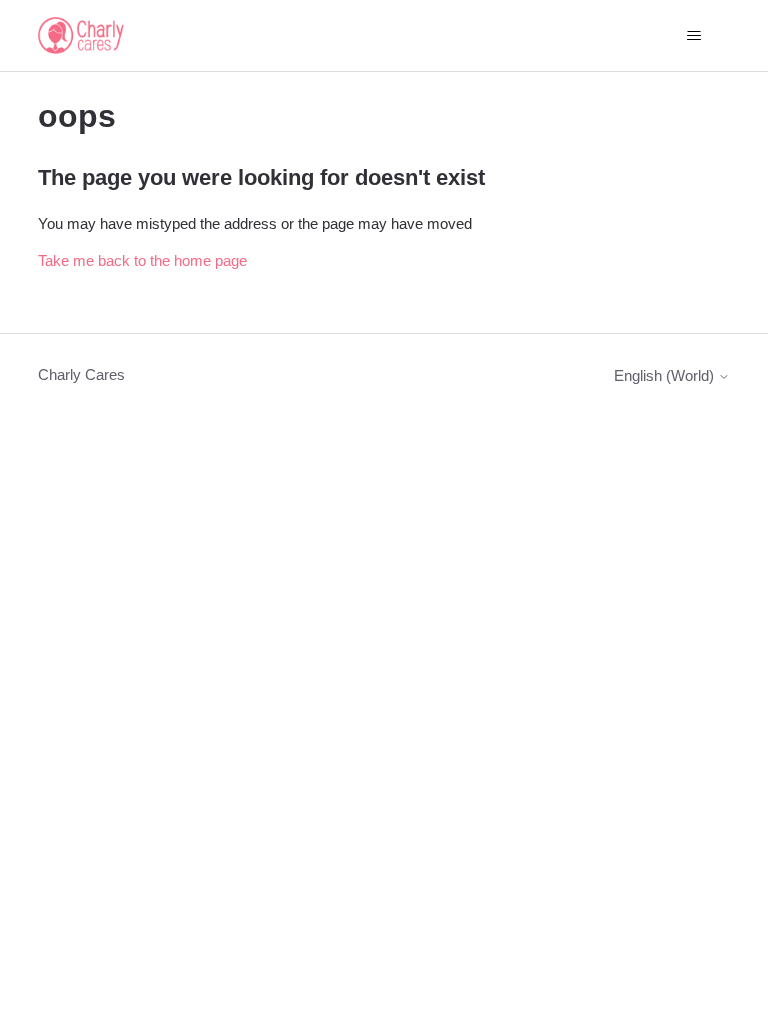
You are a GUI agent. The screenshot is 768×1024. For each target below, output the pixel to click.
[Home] (81, 35)
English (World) (666, 375)
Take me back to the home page (142, 260)
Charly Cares (81, 374)
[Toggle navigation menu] (694, 36)
